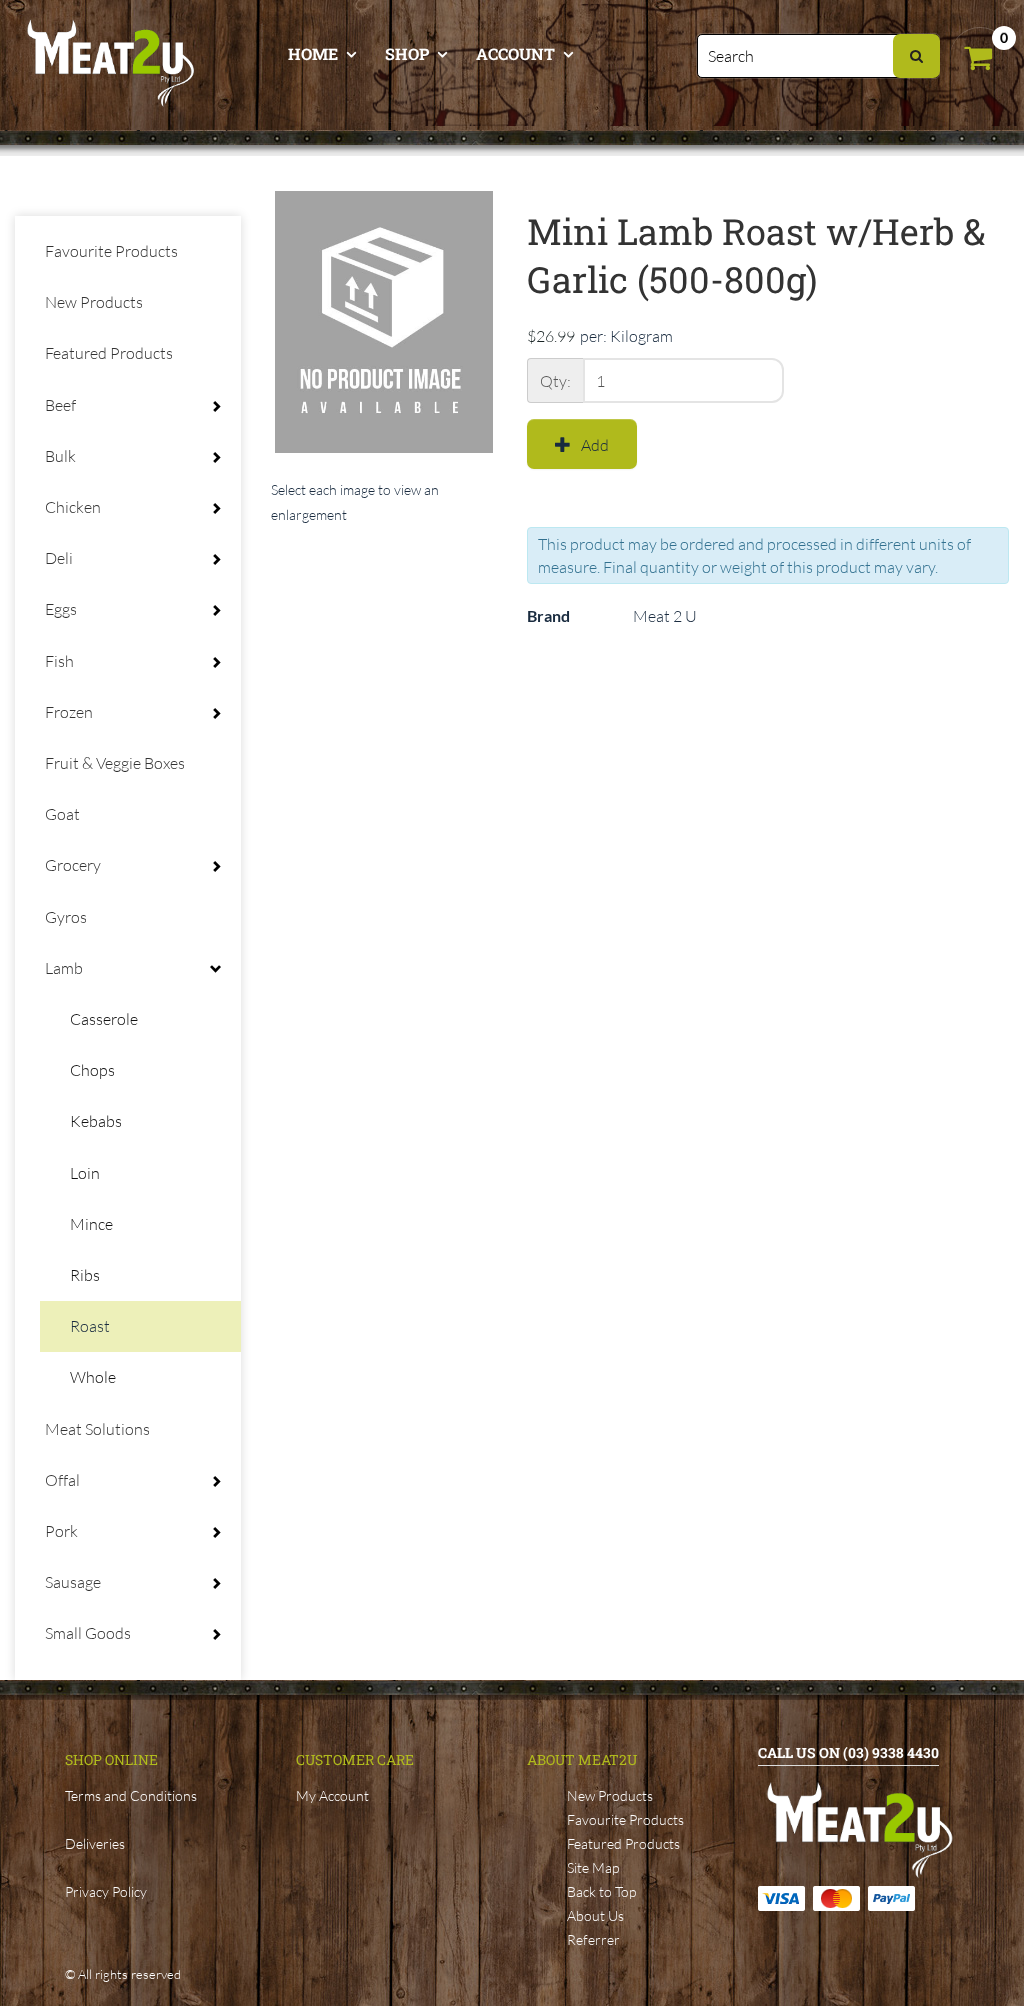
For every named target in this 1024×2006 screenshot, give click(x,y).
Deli (59, 558)
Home (313, 53)
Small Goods (88, 1633)
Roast (90, 1326)
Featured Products (109, 353)
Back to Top (601, 1891)
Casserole (104, 1019)
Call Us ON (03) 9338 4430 (848, 1752)
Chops (92, 1070)
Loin (85, 1173)
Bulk (60, 456)
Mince (91, 1224)
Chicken (73, 507)
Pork (61, 1531)
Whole (93, 1377)
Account (515, 53)
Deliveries (95, 1843)
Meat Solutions (97, 1429)
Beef (60, 405)
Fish (59, 661)
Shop (407, 53)
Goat (62, 814)
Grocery (73, 865)
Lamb (64, 968)
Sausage (73, 1582)
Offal (62, 1480)
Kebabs (96, 1121)
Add (595, 445)
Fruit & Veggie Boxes (115, 763)
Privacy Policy (106, 1891)
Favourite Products (111, 251)
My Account (332, 1795)
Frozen (69, 712)
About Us (595, 1915)
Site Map (593, 1867)
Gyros (66, 917)
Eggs (61, 609)
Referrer (593, 1939)
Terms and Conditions (131, 1795)
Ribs (85, 1275)
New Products (94, 302)
